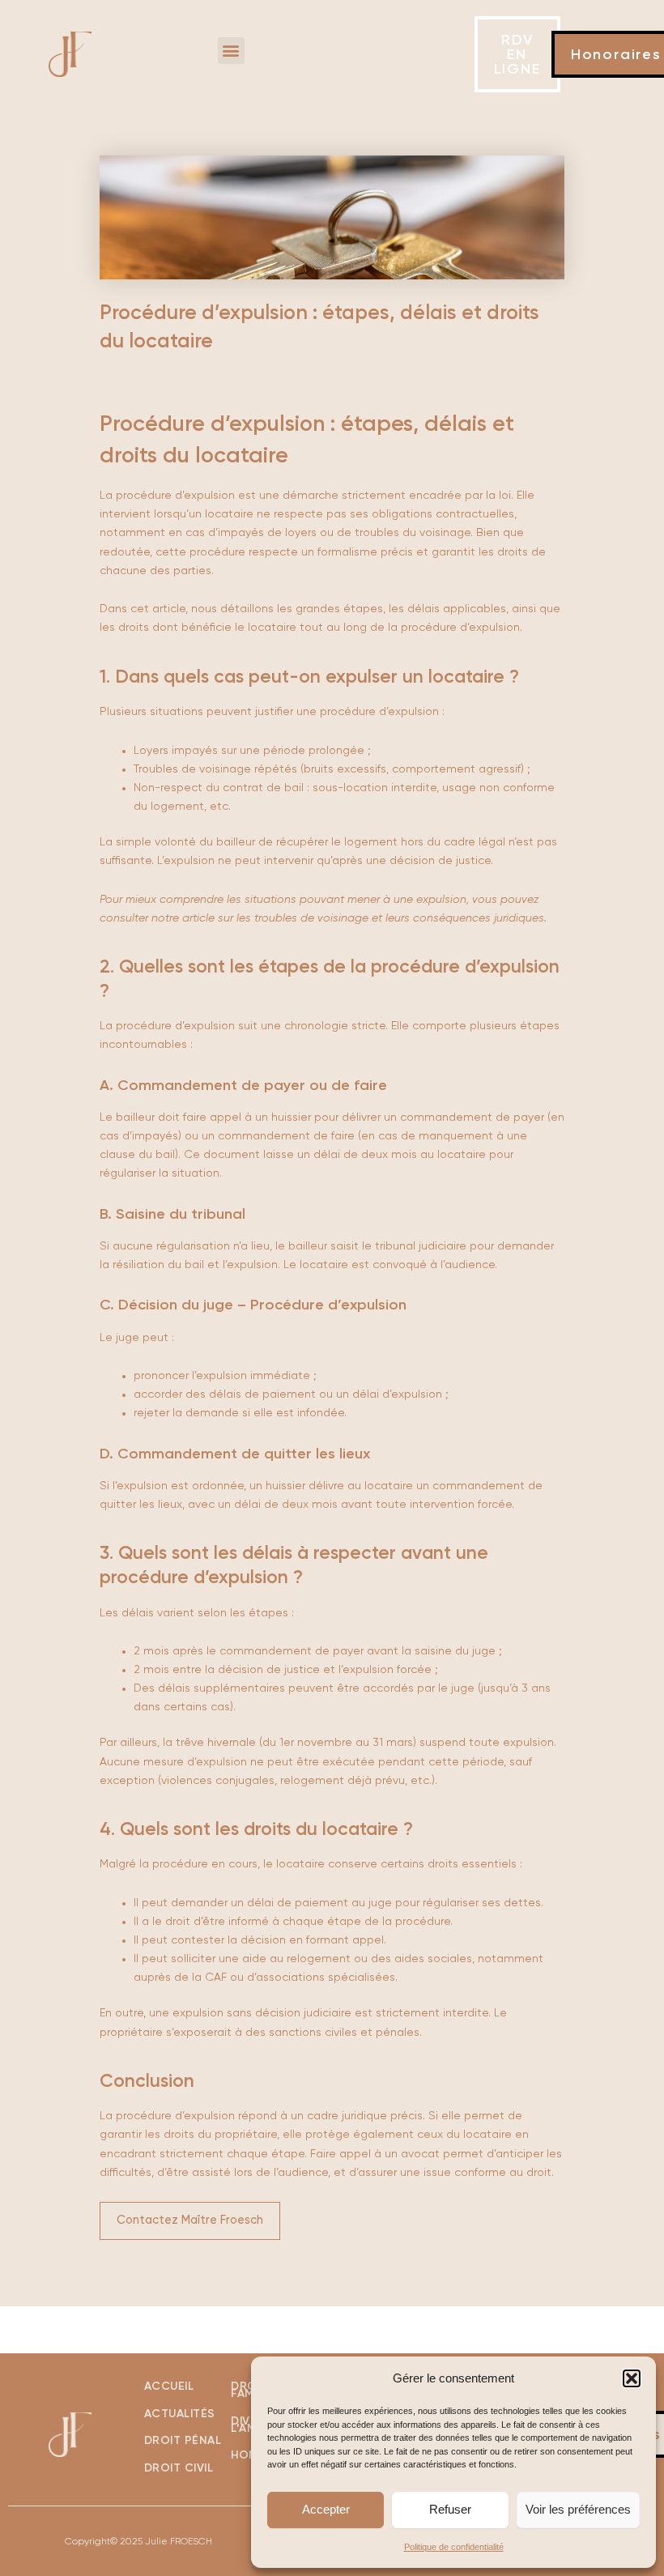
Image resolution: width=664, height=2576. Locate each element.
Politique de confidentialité (454, 2547)
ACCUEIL (169, 2387)
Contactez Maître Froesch (190, 2220)
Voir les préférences (578, 2509)
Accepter (326, 2509)
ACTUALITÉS (180, 2414)
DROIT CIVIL (181, 2468)
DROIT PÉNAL (183, 2441)
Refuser (450, 2509)
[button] (632, 2378)
